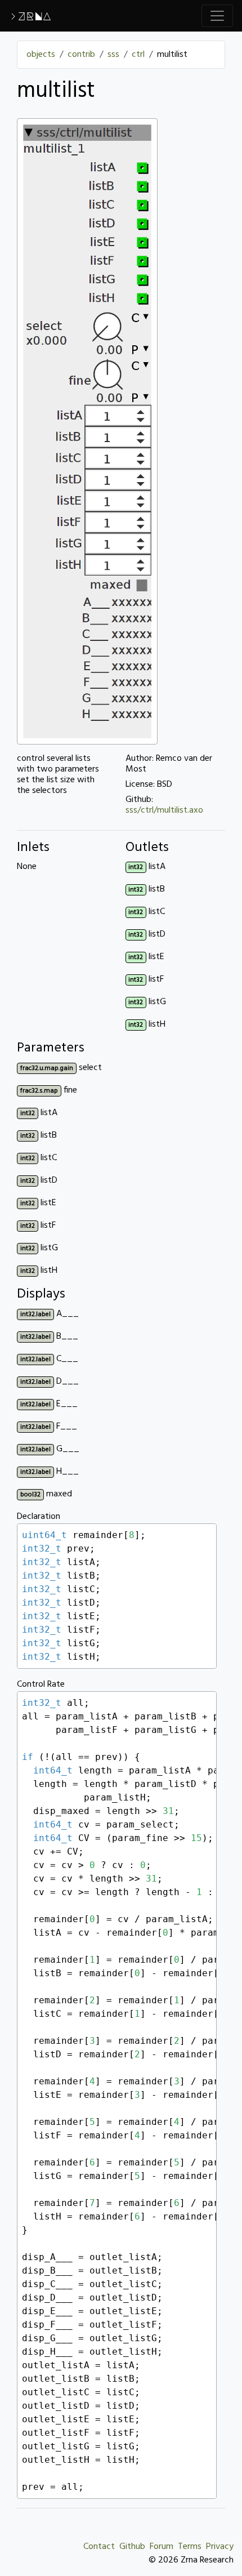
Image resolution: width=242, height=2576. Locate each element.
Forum (162, 2547)
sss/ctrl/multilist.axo (164, 810)
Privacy (220, 2547)
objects (41, 55)
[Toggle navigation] (217, 16)
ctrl (138, 55)
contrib (81, 55)
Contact (99, 2547)
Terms (190, 2547)
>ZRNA (30, 16)
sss (113, 55)
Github (132, 2547)
